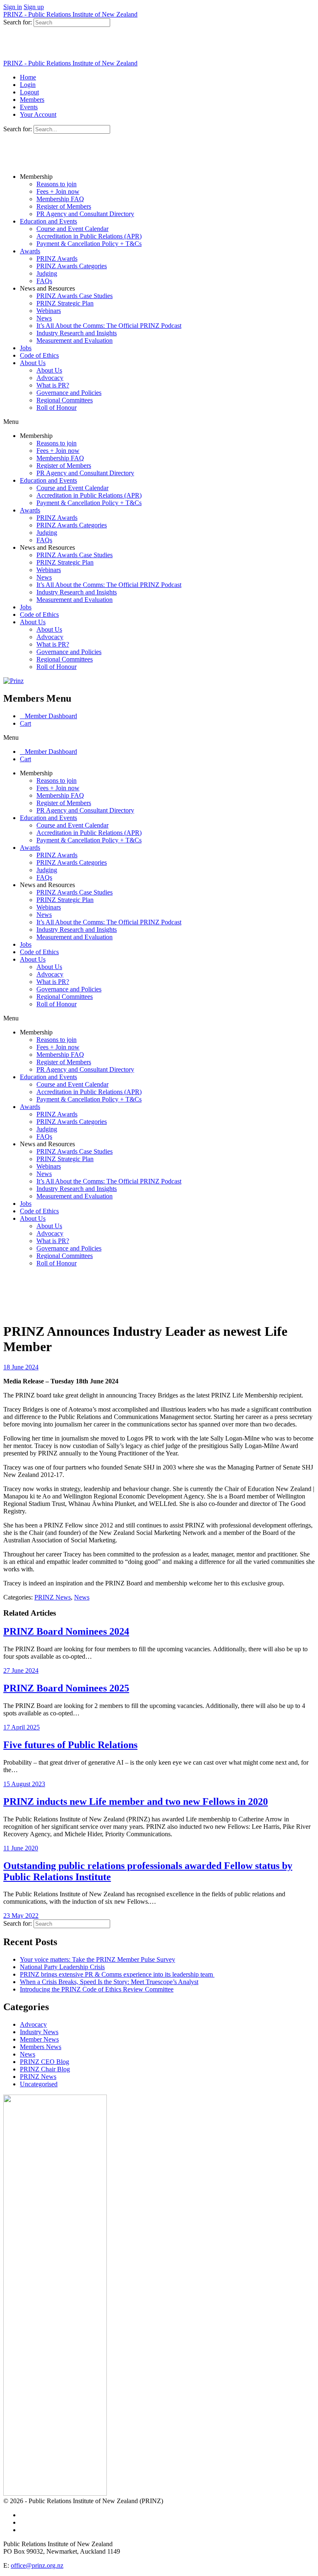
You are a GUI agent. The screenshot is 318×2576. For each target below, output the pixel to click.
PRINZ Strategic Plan (65, 303)
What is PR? (53, 385)
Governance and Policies (69, 393)
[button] (159, 422)
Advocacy (50, 378)
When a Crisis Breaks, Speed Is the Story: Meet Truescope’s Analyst (109, 1982)
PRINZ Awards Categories (72, 266)
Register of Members (64, 206)
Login (28, 85)
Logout (29, 92)
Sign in (13, 7)
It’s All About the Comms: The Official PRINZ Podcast (109, 326)
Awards (30, 251)
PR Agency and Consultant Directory (85, 214)
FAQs (44, 281)
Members (32, 100)
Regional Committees (65, 400)
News (44, 318)
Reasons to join (57, 184)
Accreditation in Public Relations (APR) (89, 236)
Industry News (39, 2032)
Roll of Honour (57, 408)
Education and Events (48, 221)
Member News (39, 2039)
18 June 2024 (21, 1367)
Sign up (34, 7)
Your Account (38, 114)
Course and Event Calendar (72, 229)
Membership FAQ (60, 199)
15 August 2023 (24, 1784)
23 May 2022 (21, 1916)
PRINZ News (53, 1597)
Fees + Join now (58, 191)
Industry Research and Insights (77, 333)
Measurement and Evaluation (75, 340)
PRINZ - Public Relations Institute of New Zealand (70, 14)
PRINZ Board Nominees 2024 (66, 1631)
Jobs (26, 348)
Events (29, 107)
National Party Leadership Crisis (62, 1967)
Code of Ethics (39, 355)
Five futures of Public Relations (70, 1745)
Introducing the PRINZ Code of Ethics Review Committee (97, 1989)
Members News (41, 2047)
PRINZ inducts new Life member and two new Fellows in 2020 (136, 1802)
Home (28, 77)
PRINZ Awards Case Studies (75, 296)
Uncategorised (39, 2084)
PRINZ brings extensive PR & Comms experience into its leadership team (117, 1974)
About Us (33, 363)
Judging (47, 273)
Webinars (49, 311)
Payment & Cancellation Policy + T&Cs (89, 244)
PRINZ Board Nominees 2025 (66, 1688)
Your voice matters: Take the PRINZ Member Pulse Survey (98, 1959)
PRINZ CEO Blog (45, 2062)
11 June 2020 (21, 1848)
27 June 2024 (21, 1670)
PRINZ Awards (57, 259)
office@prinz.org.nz (37, 2565)
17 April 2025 (22, 1727)
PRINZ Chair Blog (45, 2069)
